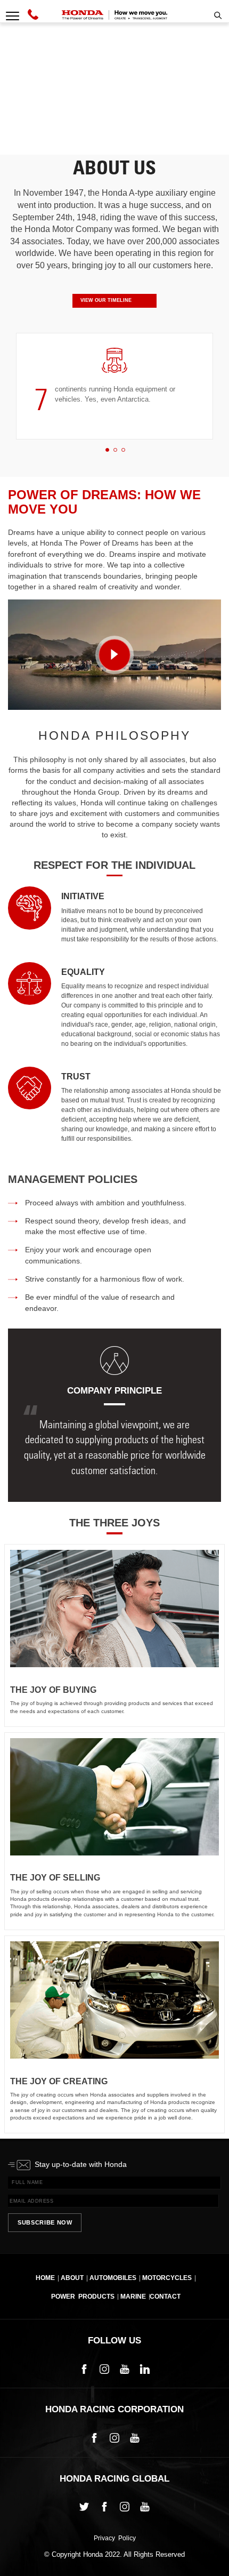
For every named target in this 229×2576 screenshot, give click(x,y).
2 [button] (115, 450)
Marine (133, 2297)
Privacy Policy (115, 2539)
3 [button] (123, 450)
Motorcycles (167, 2278)
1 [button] (107, 450)
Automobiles (113, 2278)
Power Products (83, 2297)
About (72, 2278)
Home (45, 2278)
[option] (114, 386)
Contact (165, 2297)
